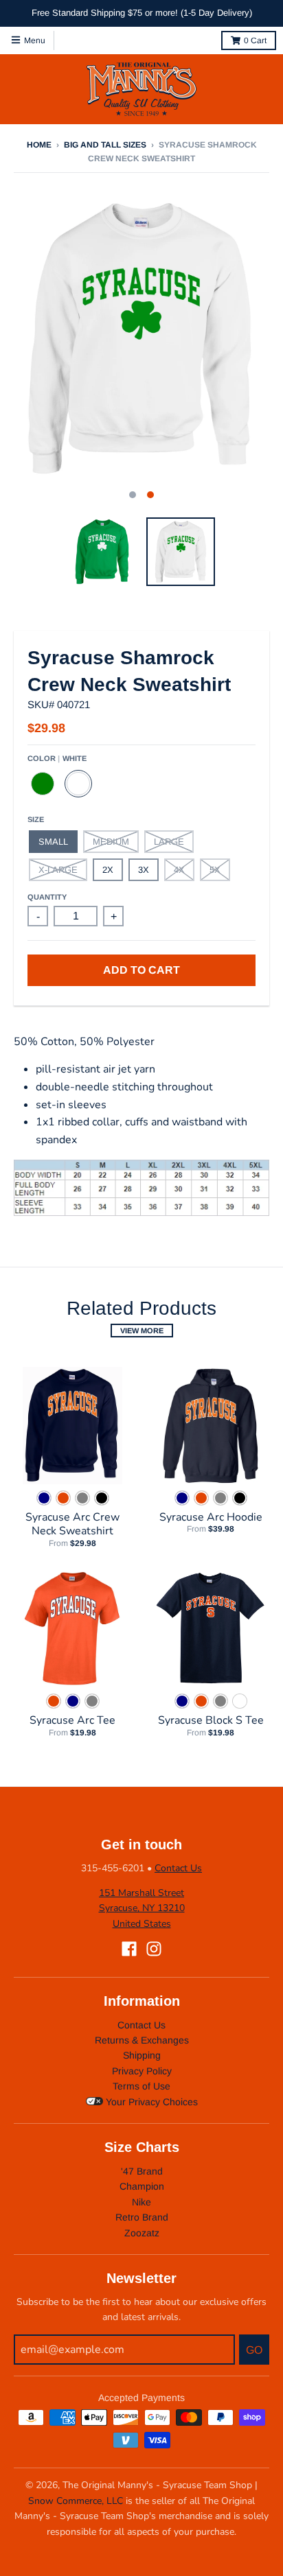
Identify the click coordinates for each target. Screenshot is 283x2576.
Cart (255, 40)
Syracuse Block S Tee (211, 1720)
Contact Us (178, 1868)
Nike (141, 2202)
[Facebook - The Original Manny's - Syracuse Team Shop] (129, 1949)
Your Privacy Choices (150, 2102)
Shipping (142, 2055)
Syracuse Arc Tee (72, 1720)
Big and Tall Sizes (105, 145)
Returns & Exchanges (142, 2040)
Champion (142, 2186)
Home (39, 145)
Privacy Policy (142, 2071)
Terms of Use (141, 2086)
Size (36, 819)
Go (254, 2350)
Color (57, 758)
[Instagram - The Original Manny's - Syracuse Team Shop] (154, 1949)
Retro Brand (142, 2217)
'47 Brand (142, 2171)
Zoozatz (142, 2233)
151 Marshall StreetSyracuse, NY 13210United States (142, 1908)
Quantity (47, 897)
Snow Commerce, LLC (76, 2501)
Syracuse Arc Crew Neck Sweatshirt (72, 1524)
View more (142, 1331)
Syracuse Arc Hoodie (211, 1517)
